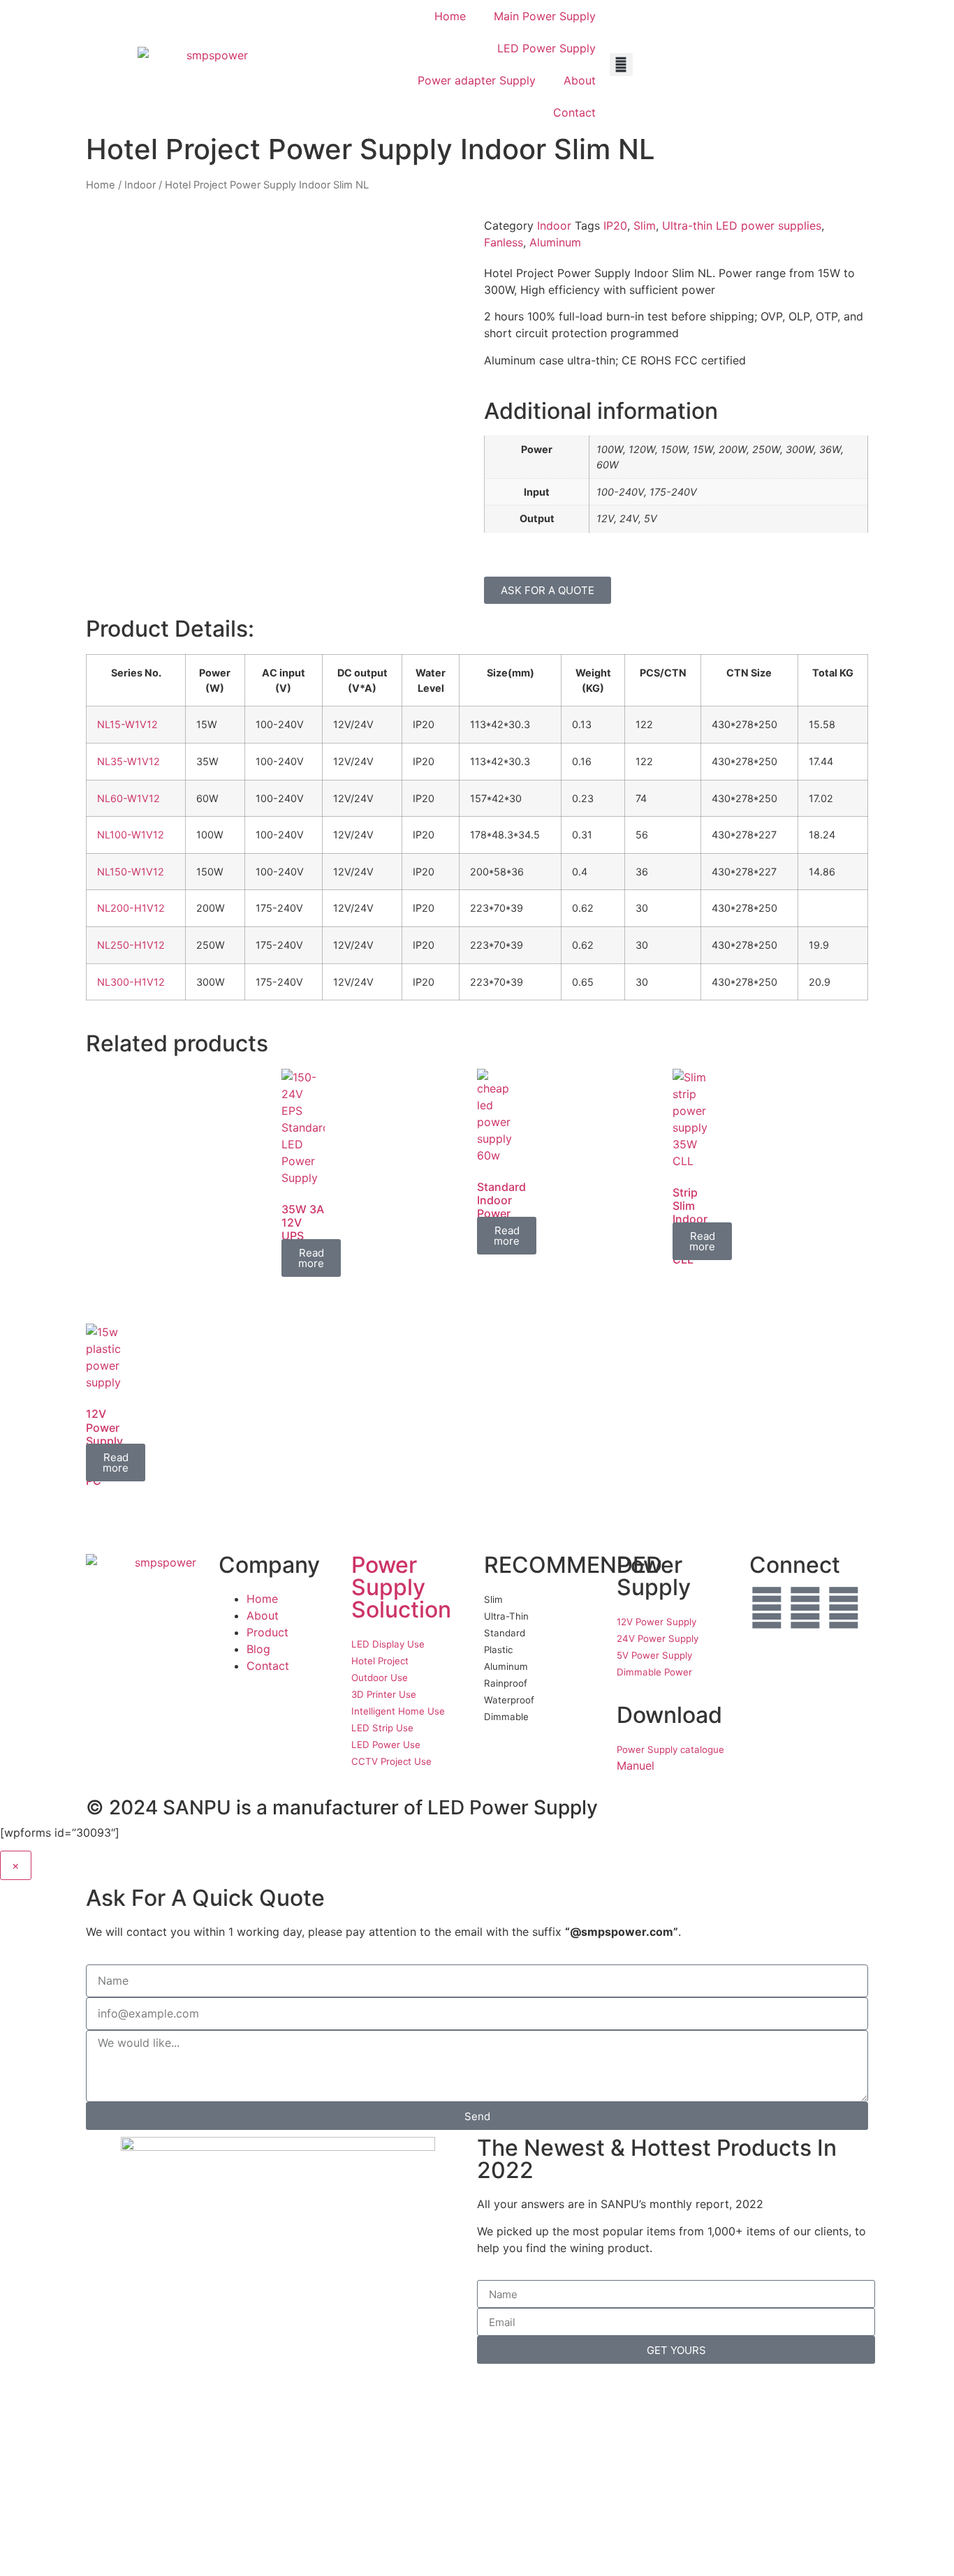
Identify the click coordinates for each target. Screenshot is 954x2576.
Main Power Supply (545, 16)
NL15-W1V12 (127, 724)
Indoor (140, 185)
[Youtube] (805, 1608)
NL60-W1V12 (129, 798)
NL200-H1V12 (131, 908)
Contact (574, 112)
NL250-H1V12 (131, 945)
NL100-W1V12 (131, 835)
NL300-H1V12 (131, 982)
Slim (645, 225)
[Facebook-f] (767, 1608)
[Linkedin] (844, 1608)
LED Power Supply (546, 48)
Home (450, 16)
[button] (621, 65)
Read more (311, 1258)
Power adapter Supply (477, 80)
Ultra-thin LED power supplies (742, 225)
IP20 (615, 225)
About (580, 80)
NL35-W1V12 (129, 761)
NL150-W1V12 (131, 872)
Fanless (504, 242)
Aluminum (555, 242)
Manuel (636, 1766)
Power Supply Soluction (401, 1587)
